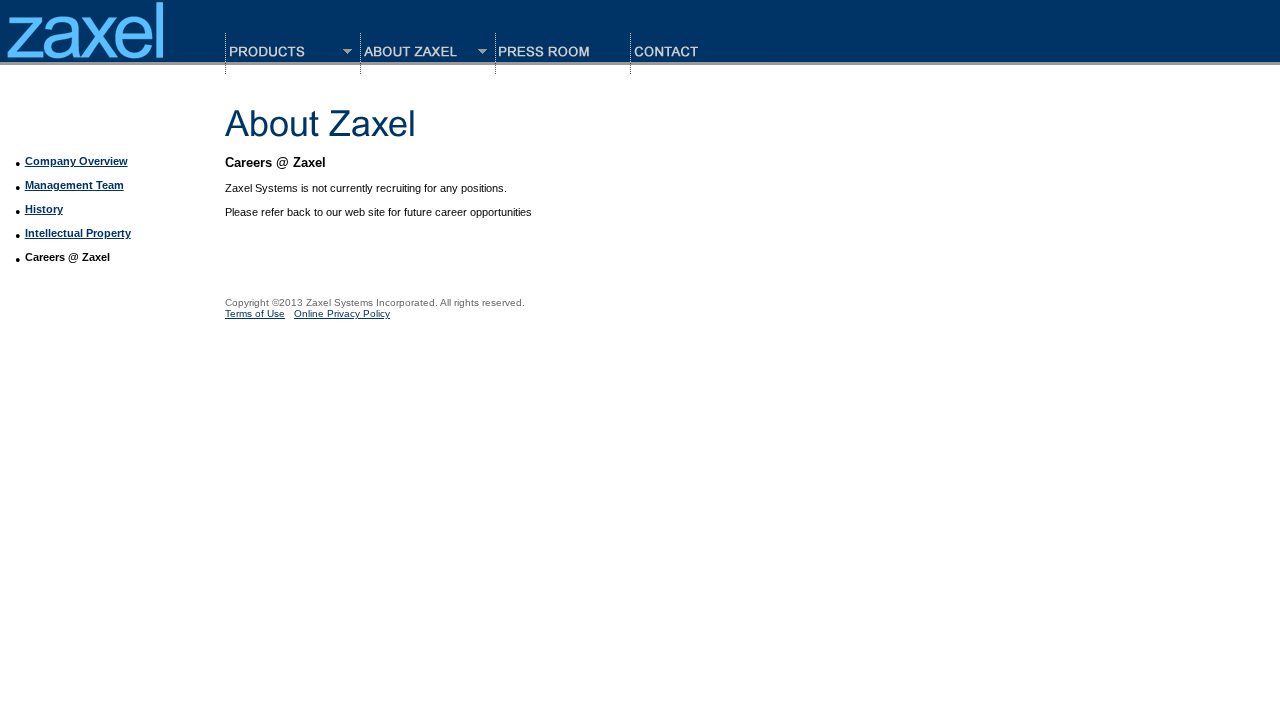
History (44, 209)
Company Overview (76, 161)
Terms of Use (255, 313)
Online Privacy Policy (342, 313)
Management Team (74, 185)
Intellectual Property (78, 233)
